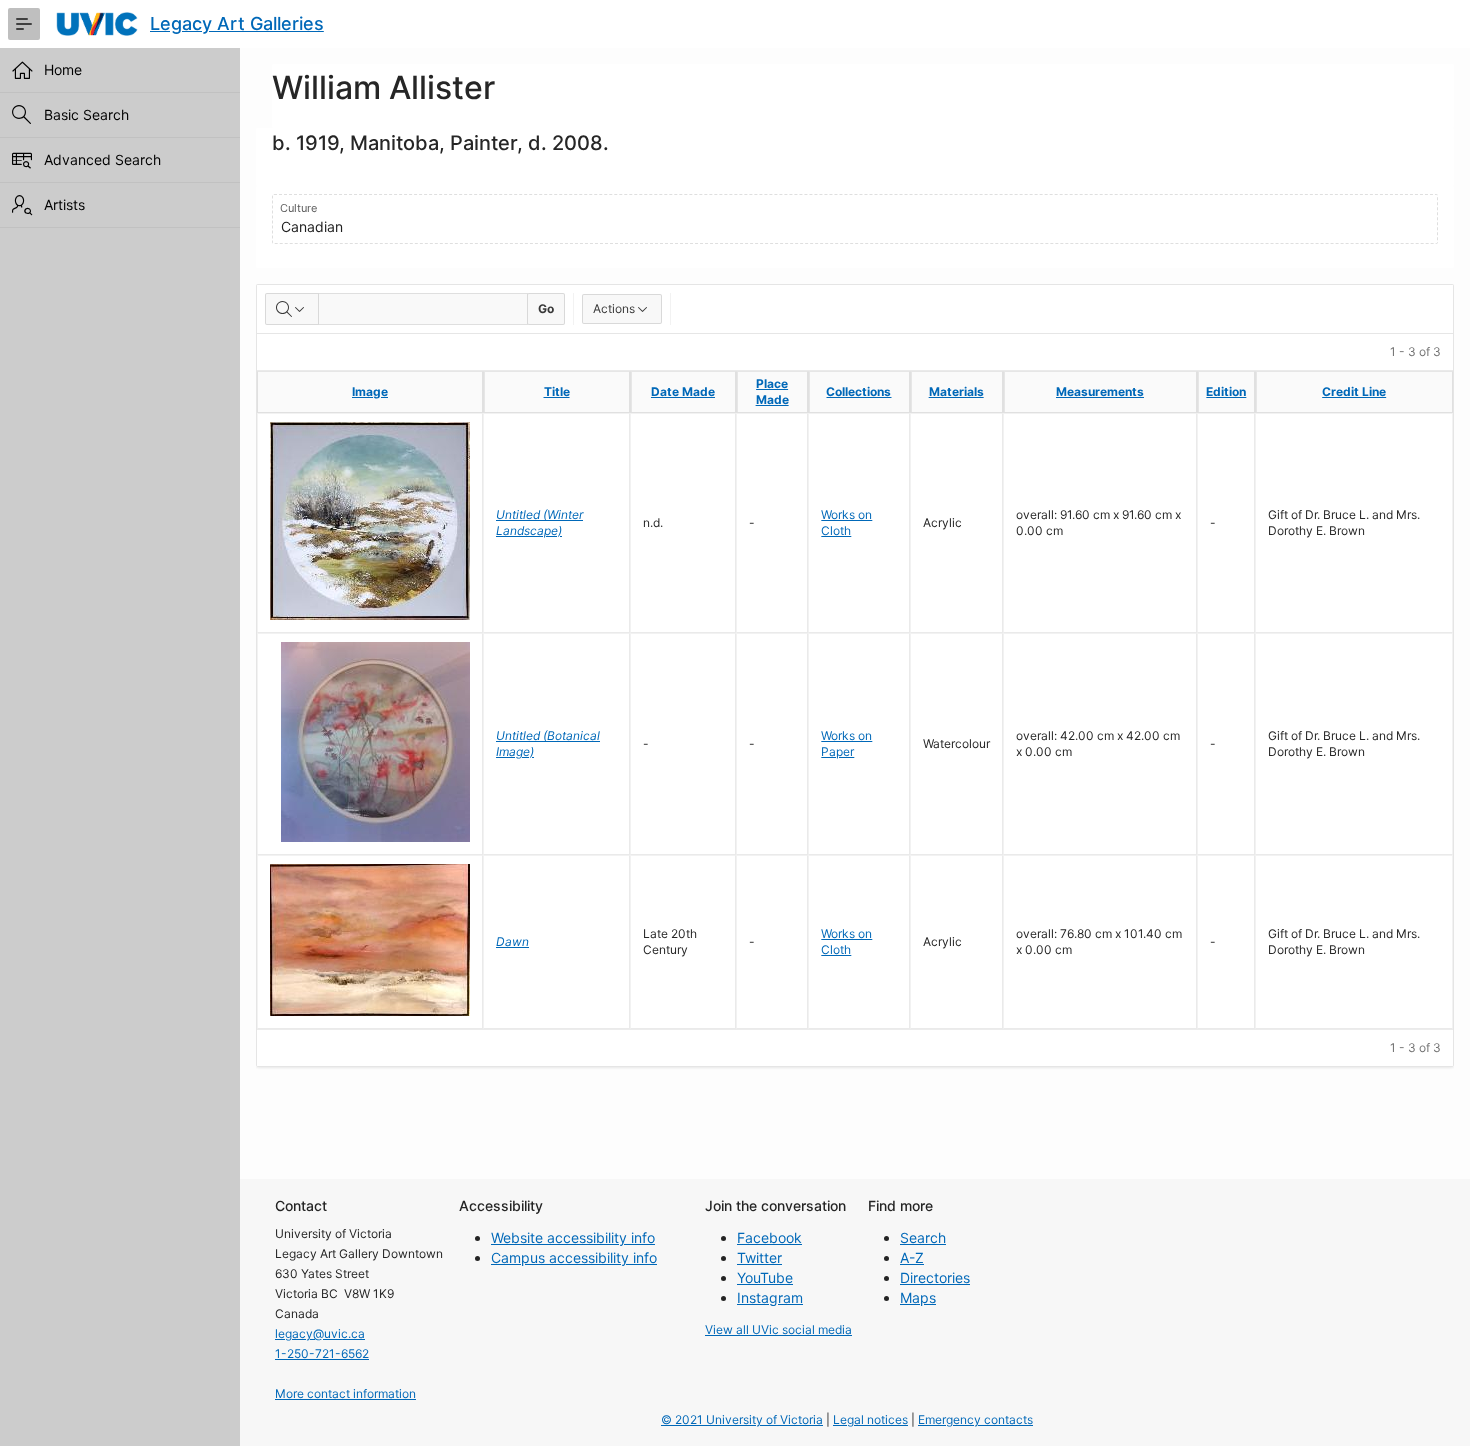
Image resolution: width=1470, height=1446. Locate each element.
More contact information (345, 1393)
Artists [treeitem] (64, 204)
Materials (956, 391)
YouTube (765, 1277)
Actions (614, 308)
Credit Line (1354, 391)
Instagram (770, 1297)
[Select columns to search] (292, 309)
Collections (858, 391)
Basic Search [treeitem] (86, 114)
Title (557, 391)
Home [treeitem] (63, 69)
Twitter (759, 1257)
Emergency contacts (975, 1419)
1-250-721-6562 (322, 1353)
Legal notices (870, 1419)
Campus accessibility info (574, 1257)
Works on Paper (846, 743)
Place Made (772, 391)
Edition (1226, 391)
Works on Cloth (846, 522)
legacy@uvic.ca (320, 1333)
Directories (935, 1277)
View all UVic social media (778, 1329)
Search (923, 1237)
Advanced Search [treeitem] (102, 159)
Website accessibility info (573, 1237)
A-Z (912, 1257)
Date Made (683, 391)
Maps (918, 1297)
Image (370, 391)
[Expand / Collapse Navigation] (24, 24)
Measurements (1100, 391)
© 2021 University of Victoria (742, 1419)
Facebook (769, 1237)
